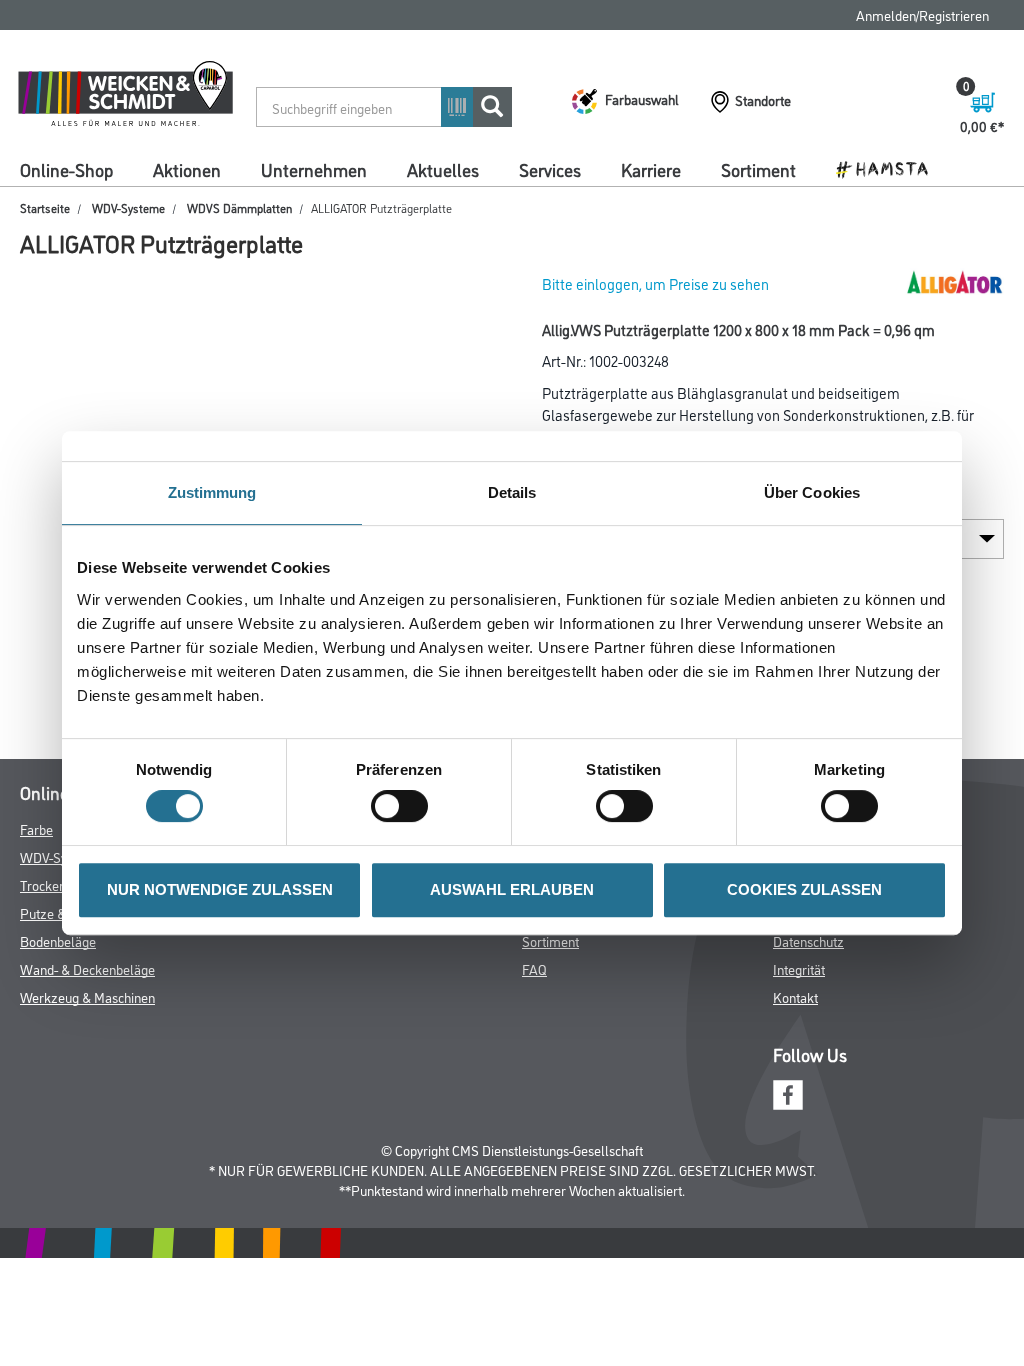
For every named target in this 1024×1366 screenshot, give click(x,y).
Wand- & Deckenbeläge (87, 968)
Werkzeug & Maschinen (87, 996)
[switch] (404, 806)
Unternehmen (314, 169)
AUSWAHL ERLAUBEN (512, 889)
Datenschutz (808, 940)
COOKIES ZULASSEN (804, 889)
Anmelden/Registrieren (922, 14)
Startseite (45, 207)
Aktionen (187, 169)
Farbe (36, 828)
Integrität (799, 968)
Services (550, 169)
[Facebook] (788, 1092)
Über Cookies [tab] (812, 492)
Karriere (651, 169)
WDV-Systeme (128, 207)
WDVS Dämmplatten (239, 207)
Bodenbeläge (58, 940)
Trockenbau (53, 884)
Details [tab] (512, 492)
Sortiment (758, 169)
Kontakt (795, 996)
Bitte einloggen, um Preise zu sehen (655, 283)
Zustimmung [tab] (212, 492)
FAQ (534, 968)
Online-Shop (66, 169)
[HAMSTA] (889, 168)
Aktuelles (443, 169)
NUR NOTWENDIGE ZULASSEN (220, 889)
